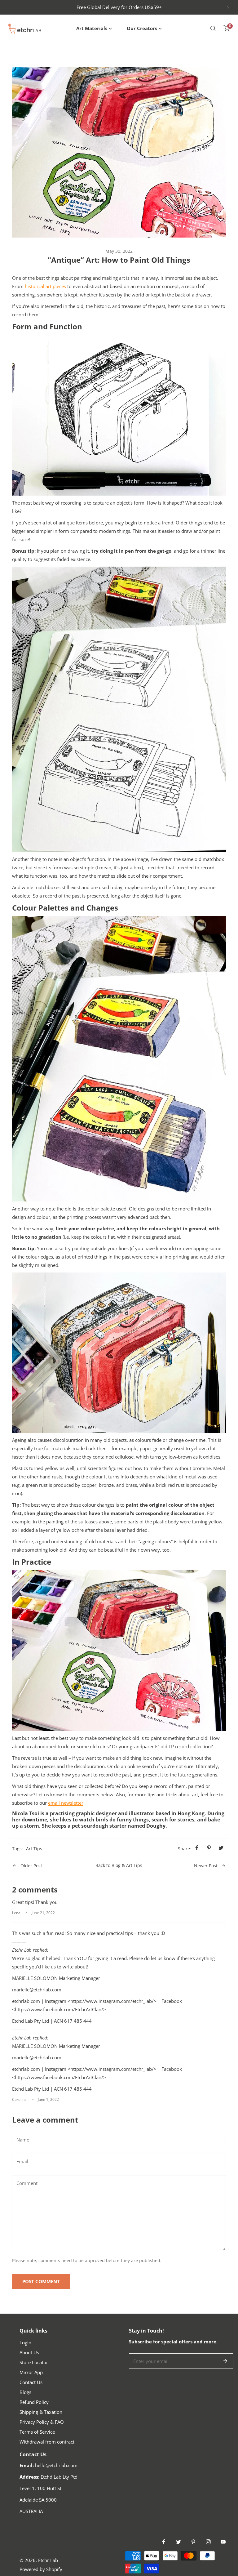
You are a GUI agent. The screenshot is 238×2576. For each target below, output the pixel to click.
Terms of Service (37, 2432)
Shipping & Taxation (41, 2412)
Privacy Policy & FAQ (42, 2422)
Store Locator (34, 2362)
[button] (94, 28)
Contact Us (31, 2382)
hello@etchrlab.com (56, 2465)
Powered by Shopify (41, 2569)
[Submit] (225, 2361)
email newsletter (66, 1803)
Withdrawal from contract (47, 2442)
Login (25, 2342)
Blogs (25, 2392)
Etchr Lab (48, 2560)
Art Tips (34, 1849)
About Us (29, 2352)
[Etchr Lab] (25, 28)
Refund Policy (34, 2402)
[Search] (213, 28)
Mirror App (31, 2372)
